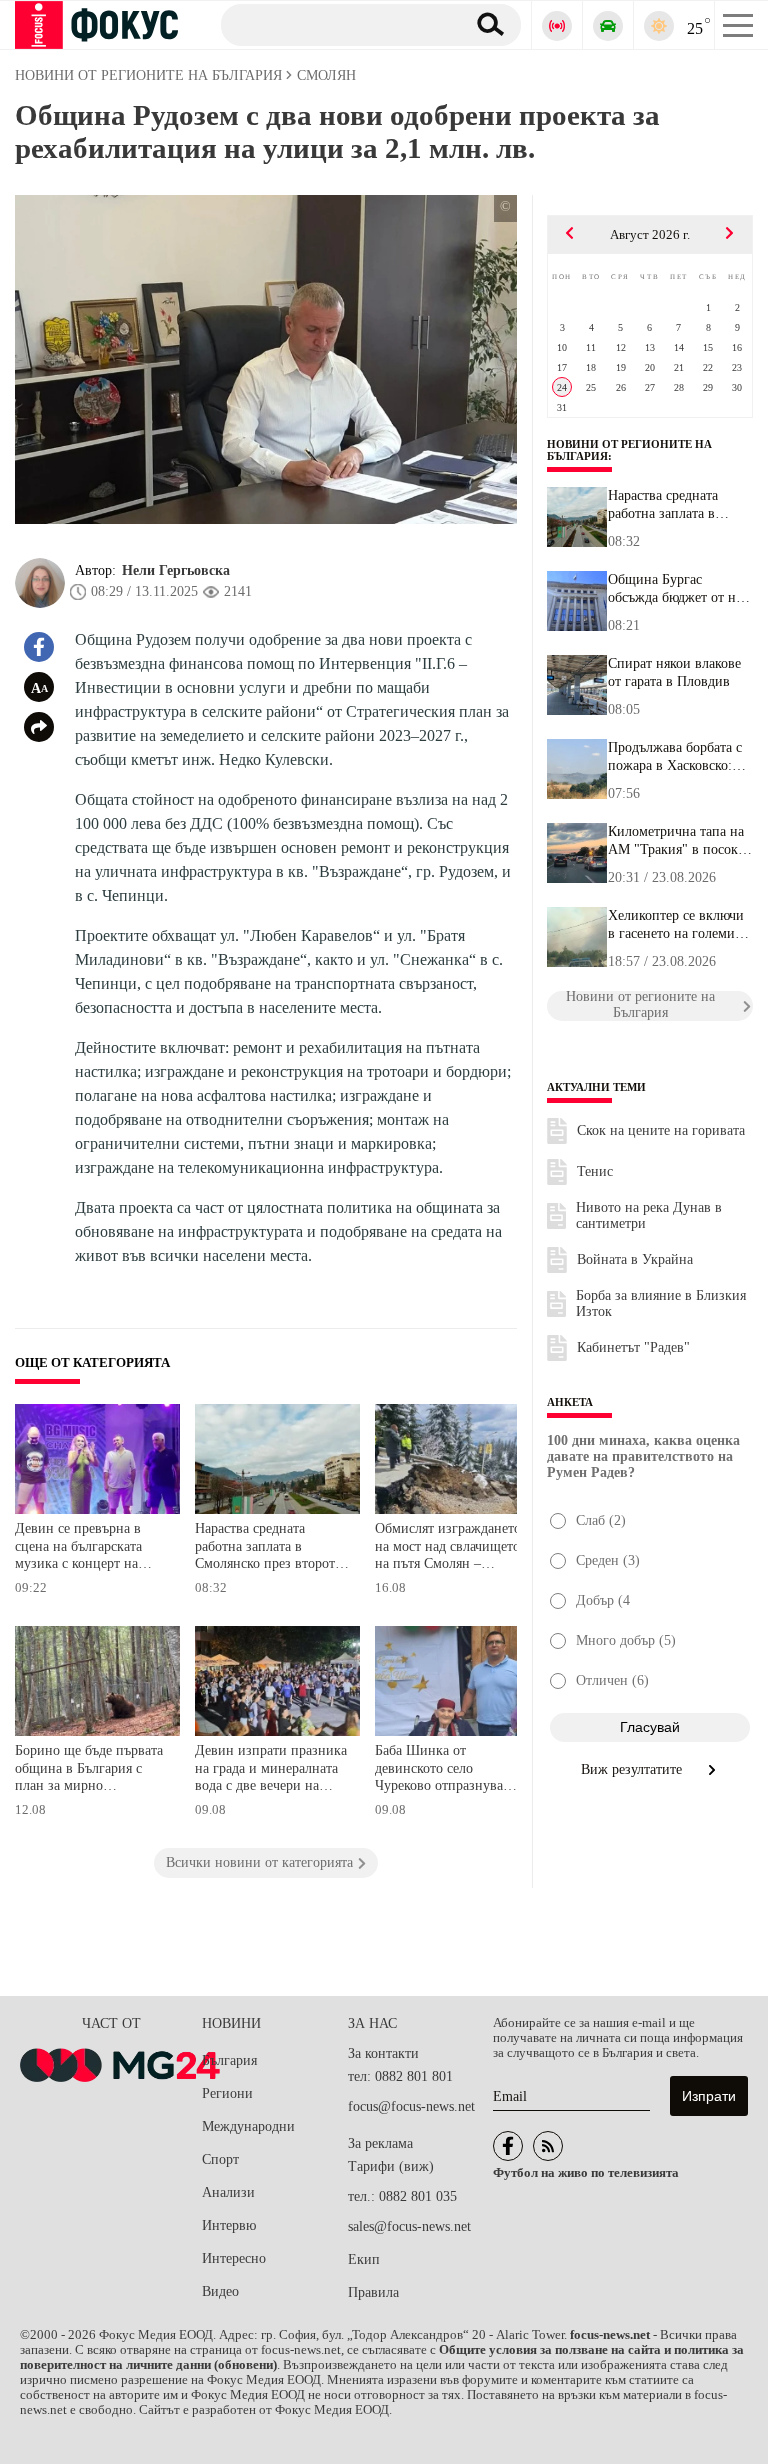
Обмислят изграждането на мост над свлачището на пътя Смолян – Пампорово (448, 1548)
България (229, 2060)
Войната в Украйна (635, 1259)
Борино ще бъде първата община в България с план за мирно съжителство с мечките (89, 1770)
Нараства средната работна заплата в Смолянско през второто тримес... (663, 505)
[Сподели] (39, 727)
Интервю (229, 2225)
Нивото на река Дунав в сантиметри (649, 1215)
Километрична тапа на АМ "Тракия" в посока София (676, 841)
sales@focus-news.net (409, 2226)
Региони (227, 2093)
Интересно (234, 2258)
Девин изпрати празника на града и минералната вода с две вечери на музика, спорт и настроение (271, 1770)
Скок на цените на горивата (661, 1130)
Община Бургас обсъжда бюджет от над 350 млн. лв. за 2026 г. (678, 589)
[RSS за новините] (548, 2146)
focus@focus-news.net (411, 2106)
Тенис (595, 1171)
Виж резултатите (633, 1769)
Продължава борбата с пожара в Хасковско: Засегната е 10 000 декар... (675, 757)
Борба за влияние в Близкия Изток (661, 1303)
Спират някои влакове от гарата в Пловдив (674, 672)
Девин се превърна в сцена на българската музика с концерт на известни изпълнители (84, 1548)
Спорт (220, 2159)
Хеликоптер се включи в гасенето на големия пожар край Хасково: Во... (676, 925)
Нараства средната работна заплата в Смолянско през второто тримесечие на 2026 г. (268, 1548)
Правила (373, 2292)
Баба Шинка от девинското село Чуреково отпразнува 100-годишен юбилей (439, 1770)
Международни (248, 2126)
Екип (364, 2259)
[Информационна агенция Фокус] (508, 2146)
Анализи (228, 2192)
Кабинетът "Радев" (633, 1347)
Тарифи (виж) (391, 2166)
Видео (220, 2291)
